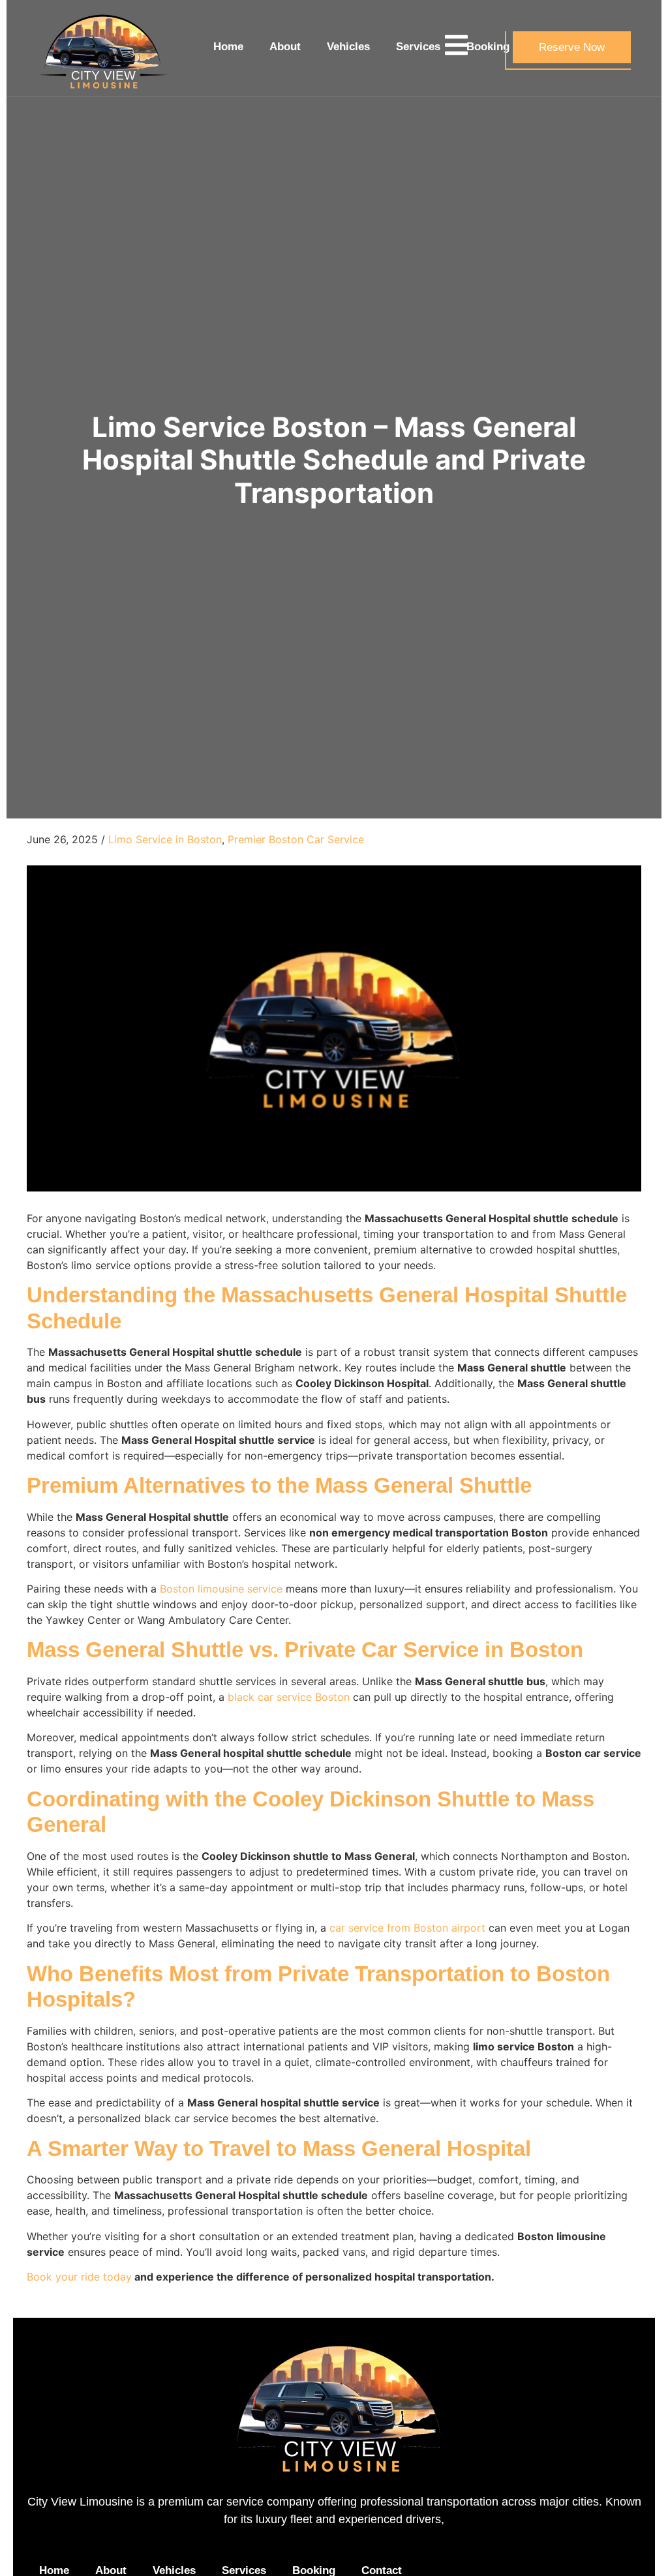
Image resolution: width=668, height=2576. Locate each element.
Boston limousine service (221, 1589)
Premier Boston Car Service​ (296, 839)
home (228, 47)
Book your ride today (79, 2277)
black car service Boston (289, 1697)
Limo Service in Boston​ (165, 839)
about (285, 47)
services (418, 47)
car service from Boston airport (407, 1928)
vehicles (348, 47)
